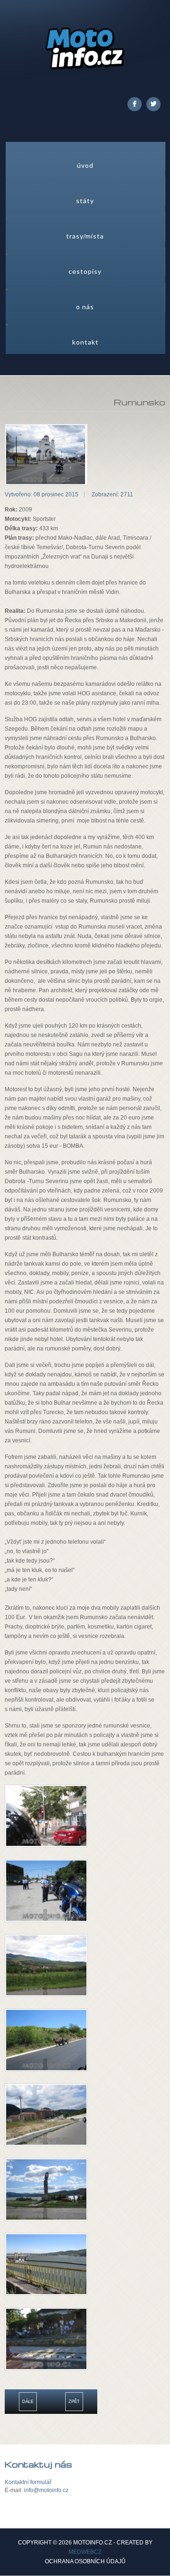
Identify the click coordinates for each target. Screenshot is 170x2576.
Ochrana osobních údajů (85, 2562)
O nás (85, 307)
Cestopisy (85, 271)
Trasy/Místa (85, 236)
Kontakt (85, 342)
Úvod (85, 165)
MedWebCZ (85, 2552)
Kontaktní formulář (28, 2482)
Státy (85, 201)
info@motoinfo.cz (46, 2490)
